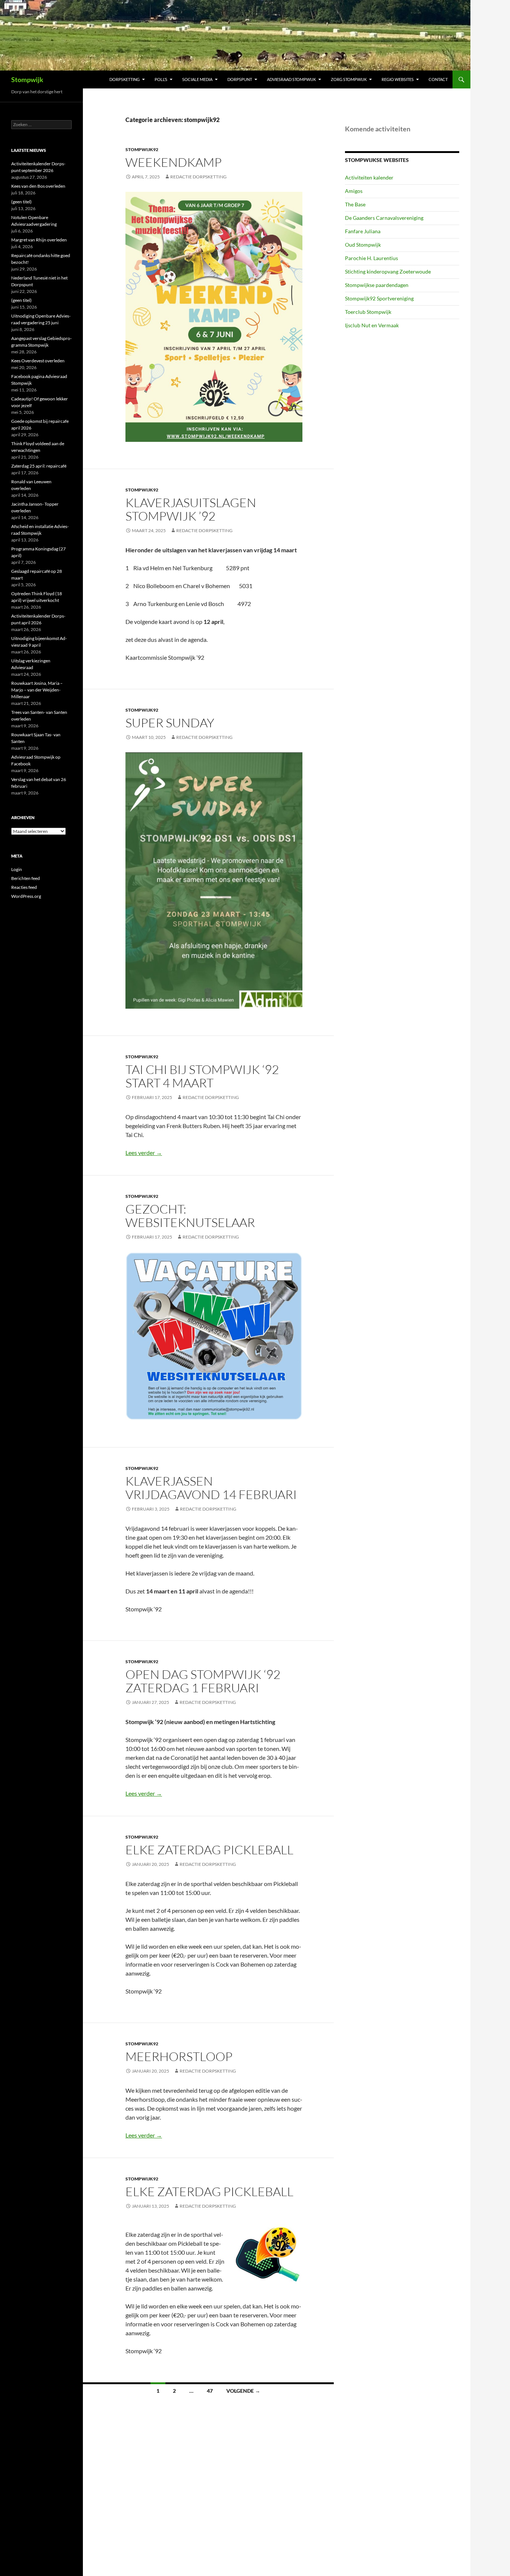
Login (17, 869)
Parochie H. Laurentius (371, 258)
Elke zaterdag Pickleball (209, 1850)
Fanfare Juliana (363, 231)
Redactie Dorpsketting (198, 177)
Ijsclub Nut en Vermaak (372, 325)
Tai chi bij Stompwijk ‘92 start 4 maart (202, 1076)
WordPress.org (26, 896)
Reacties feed (24, 887)
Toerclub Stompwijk (368, 312)
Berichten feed (26, 878)
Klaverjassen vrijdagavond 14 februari (211, 1488)
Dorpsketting (125, 79)
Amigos (354, 191)
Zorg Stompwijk (349, 79)
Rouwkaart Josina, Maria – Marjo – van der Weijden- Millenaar (37, 690)
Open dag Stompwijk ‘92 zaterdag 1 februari (203, 1681)
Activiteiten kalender (369, 177)
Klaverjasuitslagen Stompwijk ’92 (191, 509)
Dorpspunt (240, 79)
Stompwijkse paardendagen (377, 285)
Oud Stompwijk (363, 245)
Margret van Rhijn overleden (39, 240)
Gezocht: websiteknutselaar (190, 1216)
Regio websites (398, 79)
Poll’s (161, 79)
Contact (438, 79)
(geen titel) (21, 202)
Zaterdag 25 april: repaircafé (39, 466)
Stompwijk (27, 79)
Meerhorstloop (179, 2056)
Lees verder (144, 1153)
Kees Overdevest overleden (38, 361)
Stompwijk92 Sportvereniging (379, 298)
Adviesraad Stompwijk (291, 79)
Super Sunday (170, 723)
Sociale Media (197, 79)
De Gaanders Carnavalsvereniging (384, 218)
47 (210, 2391)
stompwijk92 (142, 149)
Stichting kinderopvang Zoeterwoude (388, 271)
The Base (355, 204)
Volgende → (243, 2391)
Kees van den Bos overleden (38, 186)
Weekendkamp (174, 162)
